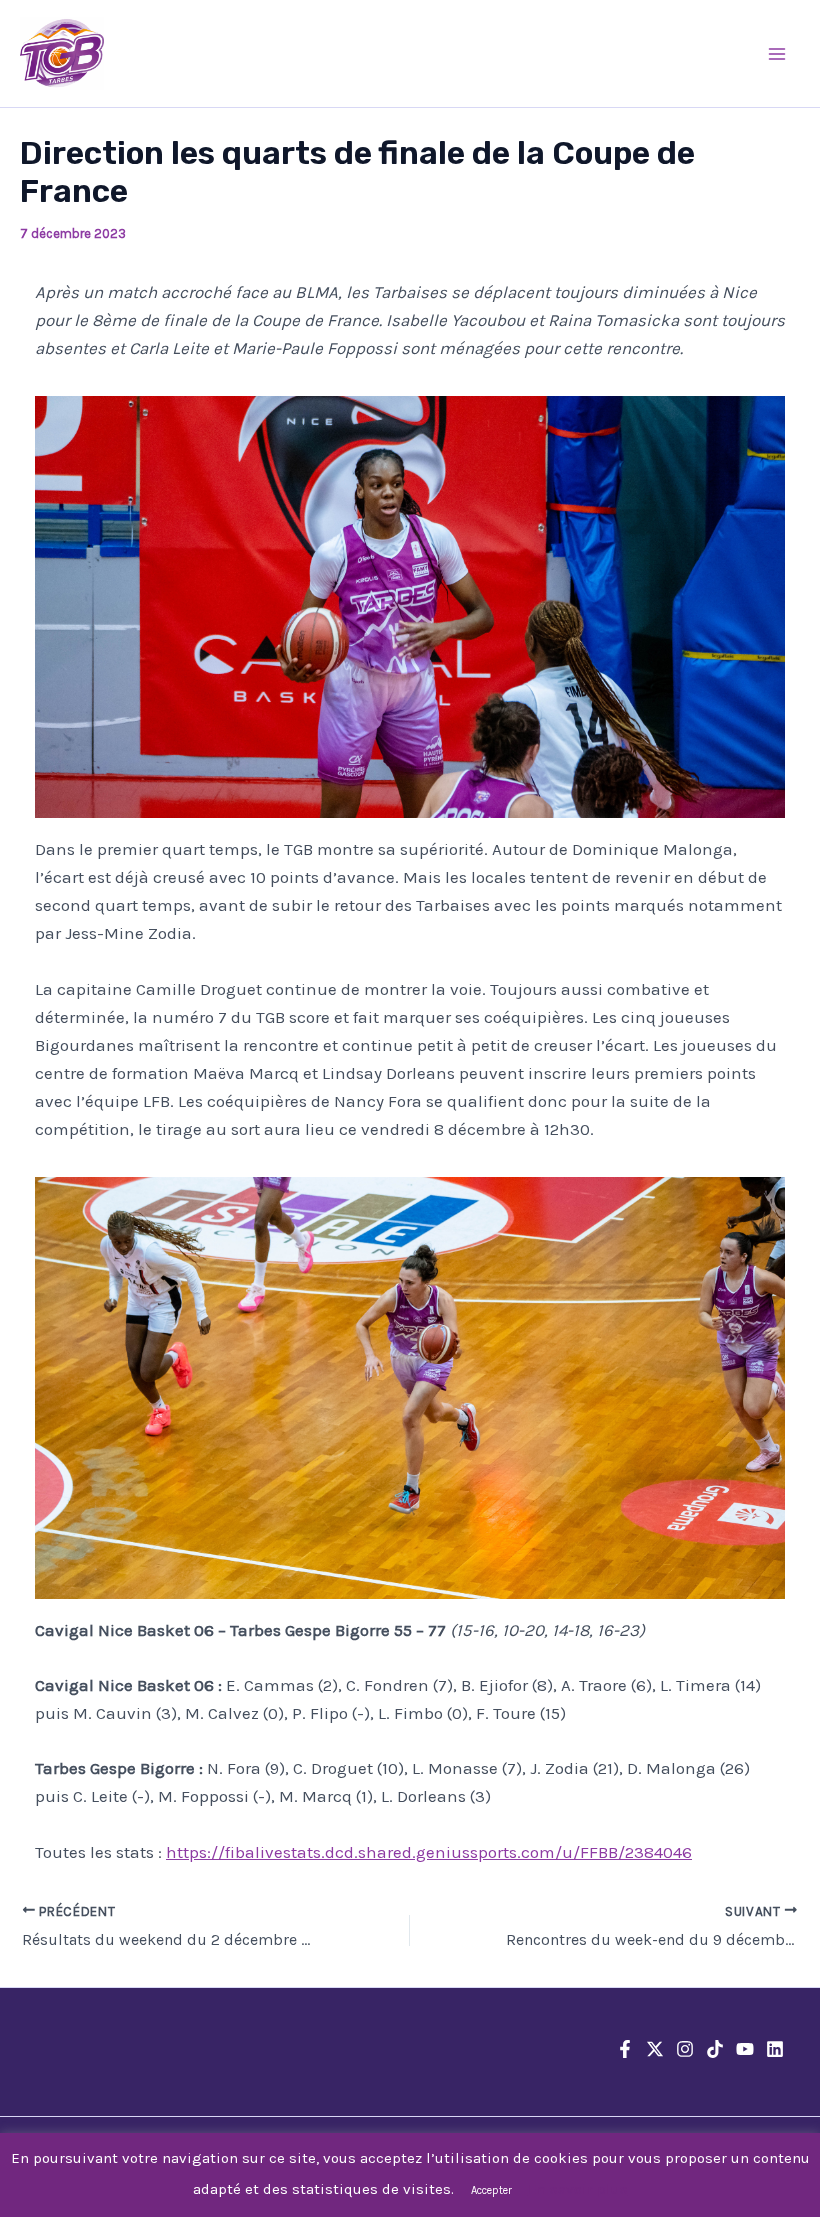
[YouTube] (745, 2049)
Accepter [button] (491, 2190)
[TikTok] (715, 2049)
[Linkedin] (775, 2049)
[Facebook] (625, 2049)
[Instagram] (685, 2049)
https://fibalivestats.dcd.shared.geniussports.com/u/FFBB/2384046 (429, 1852)
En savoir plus (578, 2189)
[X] (655, 2049)
